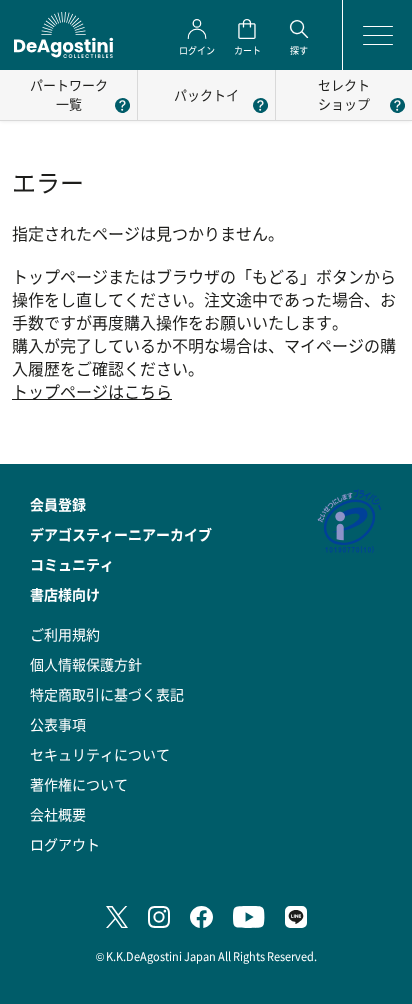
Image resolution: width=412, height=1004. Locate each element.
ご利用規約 (65, 634)
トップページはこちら (92, 391)
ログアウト (65, 844)
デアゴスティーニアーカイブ (121, 534)
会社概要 (58, 814)
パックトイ (206, 94)
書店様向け (65, 594)
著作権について (79, 784)
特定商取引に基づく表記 (107, 694)
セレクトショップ (344, 94)
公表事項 (58, 724)
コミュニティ (72, 564)
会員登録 (58, 504)
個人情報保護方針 (86, 664)
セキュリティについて (100, 754)
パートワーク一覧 (69, 94)
